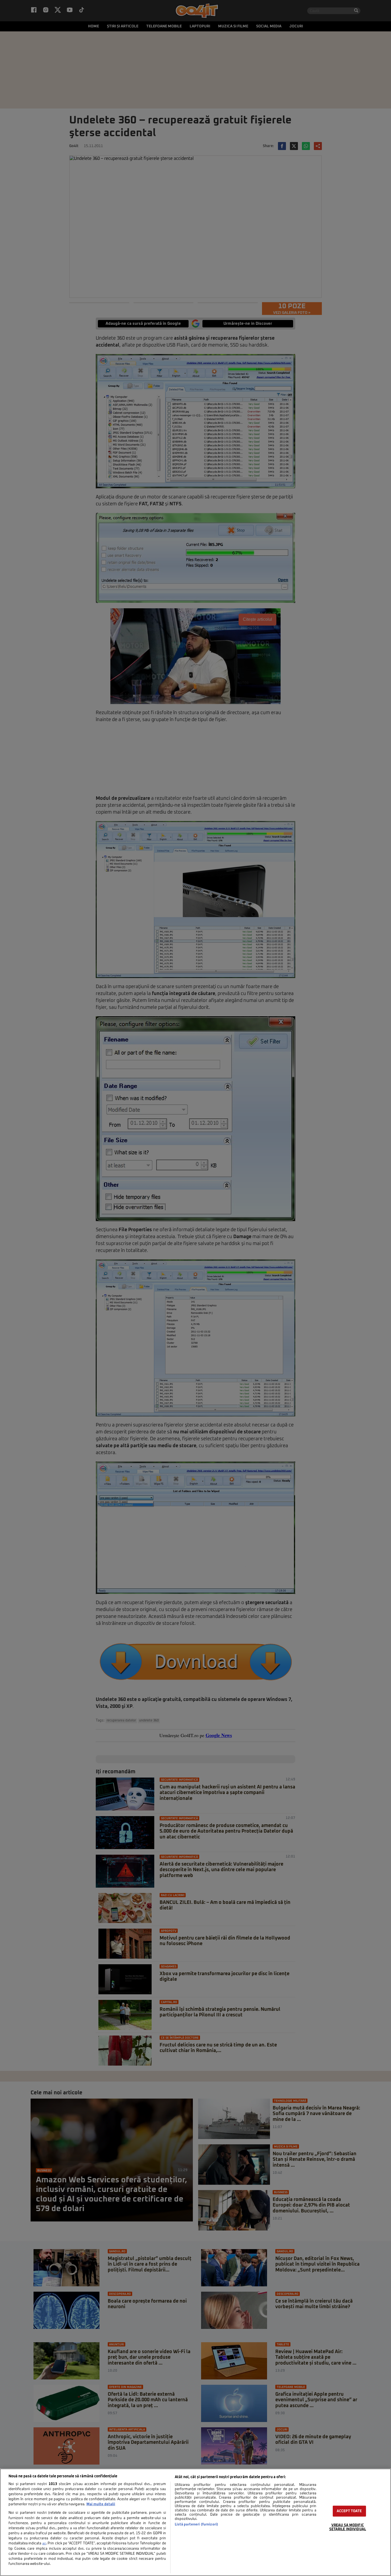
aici (44, 2544)
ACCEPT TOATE (349, 2511)
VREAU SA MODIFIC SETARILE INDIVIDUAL (348, 2527)
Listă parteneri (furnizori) (196, 2525)
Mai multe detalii (101, 2504)
